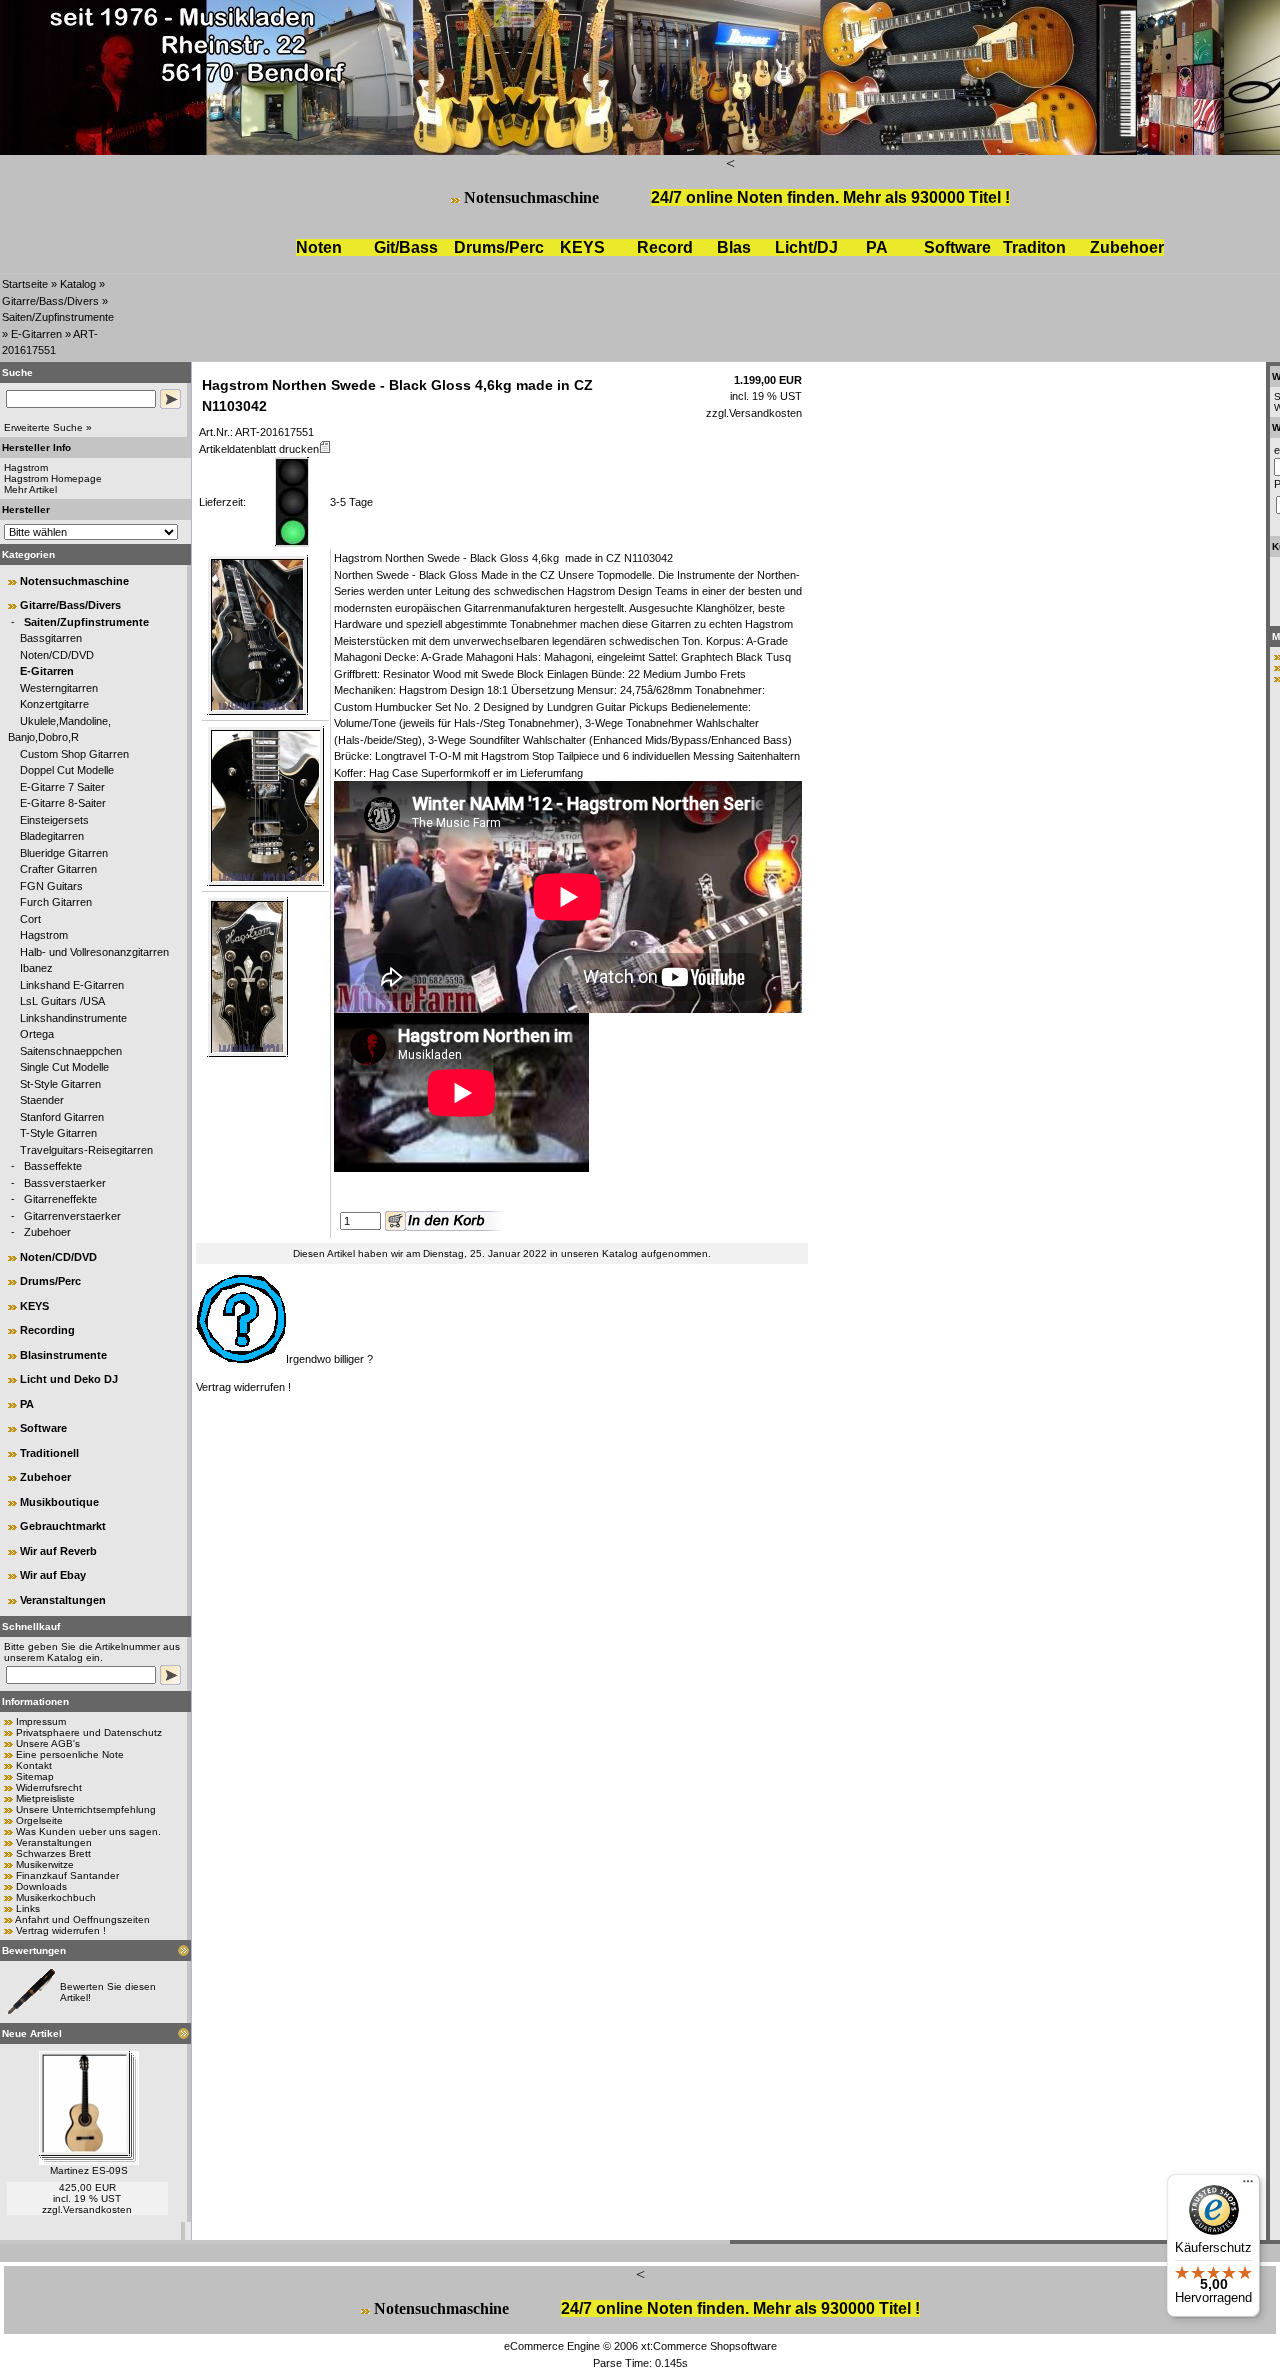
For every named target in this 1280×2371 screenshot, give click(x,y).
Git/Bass (406, 247)
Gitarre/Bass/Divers (50, 301)
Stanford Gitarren (62, 1117)
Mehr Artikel (30, 489)
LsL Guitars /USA (62, 1001)
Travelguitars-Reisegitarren (86, 1150)
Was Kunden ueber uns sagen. (88, 1831)
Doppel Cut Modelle (67, 770)
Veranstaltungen (63, 1600)
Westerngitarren (59, 688)
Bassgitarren (51, 638)
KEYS (582, 247)
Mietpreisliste (45, 1798)
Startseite (25, 284)
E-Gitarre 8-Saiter (63, 803)
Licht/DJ (806, 247)
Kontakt (34, 1765)
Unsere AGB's (48, 1743)
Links (28, 1908)
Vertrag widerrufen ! (61, 1930)
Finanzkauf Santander (67, 1875)
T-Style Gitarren (58, 1133)
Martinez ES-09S (89, 2170)
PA (877, 247)
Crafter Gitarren (58, 869)
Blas (734, 247)
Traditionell (49, 1453)
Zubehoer (47, 1232)
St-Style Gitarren (60, 1084)
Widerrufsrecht (49, 1787)
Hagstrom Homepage (53, 478)
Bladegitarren (52, 836)
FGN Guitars (51, 886)
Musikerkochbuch (56, 1897)
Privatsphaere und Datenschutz (89, 1732)
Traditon (1034, 247)
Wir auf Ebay (53, 1575)
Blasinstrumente (63, 1355)
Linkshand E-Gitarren (72, 985)
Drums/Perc (499, 247)
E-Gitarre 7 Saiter (62, 787)
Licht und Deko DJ (69, 1379)
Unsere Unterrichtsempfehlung (86, 1809)
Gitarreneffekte (60, 1199)
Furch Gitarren (56, 902)
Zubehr (1127, 247)
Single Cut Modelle (64, 1067)
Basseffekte (53, 1166)
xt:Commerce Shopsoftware (709, 2346)
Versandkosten (97, 2209)
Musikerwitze (45, 1864)
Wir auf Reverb (58, 1551)
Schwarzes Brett (53, 1853)
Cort (30, 919)
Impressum (41, 1721)
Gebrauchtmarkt (63, 1526)
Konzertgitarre (54, 704)
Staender (42, 1100)
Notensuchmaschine (531, 197)
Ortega (37, 1034)
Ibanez (36, 968)
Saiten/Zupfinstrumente (58, 317)
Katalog (78, 284)
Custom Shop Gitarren (74, 754)
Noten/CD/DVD (57, 655)
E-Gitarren (36, 334)
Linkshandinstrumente (73, 1018)
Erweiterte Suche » (48, 427)
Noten (319, 247)
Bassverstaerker (65, 1183)
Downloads (41, 1886)
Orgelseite (39, 1820)
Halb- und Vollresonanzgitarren (94, 952)
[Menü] (1248, 2186)
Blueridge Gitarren (64, 853)
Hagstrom (44, 935)
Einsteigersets (54, 820)
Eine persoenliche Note (70, 1754)
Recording (47, 1330)
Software (957, 247)
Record (665, 247)
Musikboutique (59, 1502)
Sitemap (35, 1776)
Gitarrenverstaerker (72, 1216)
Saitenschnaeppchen (71, 1051)
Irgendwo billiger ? (329, 1359)
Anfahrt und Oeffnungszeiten (82, 1919)
